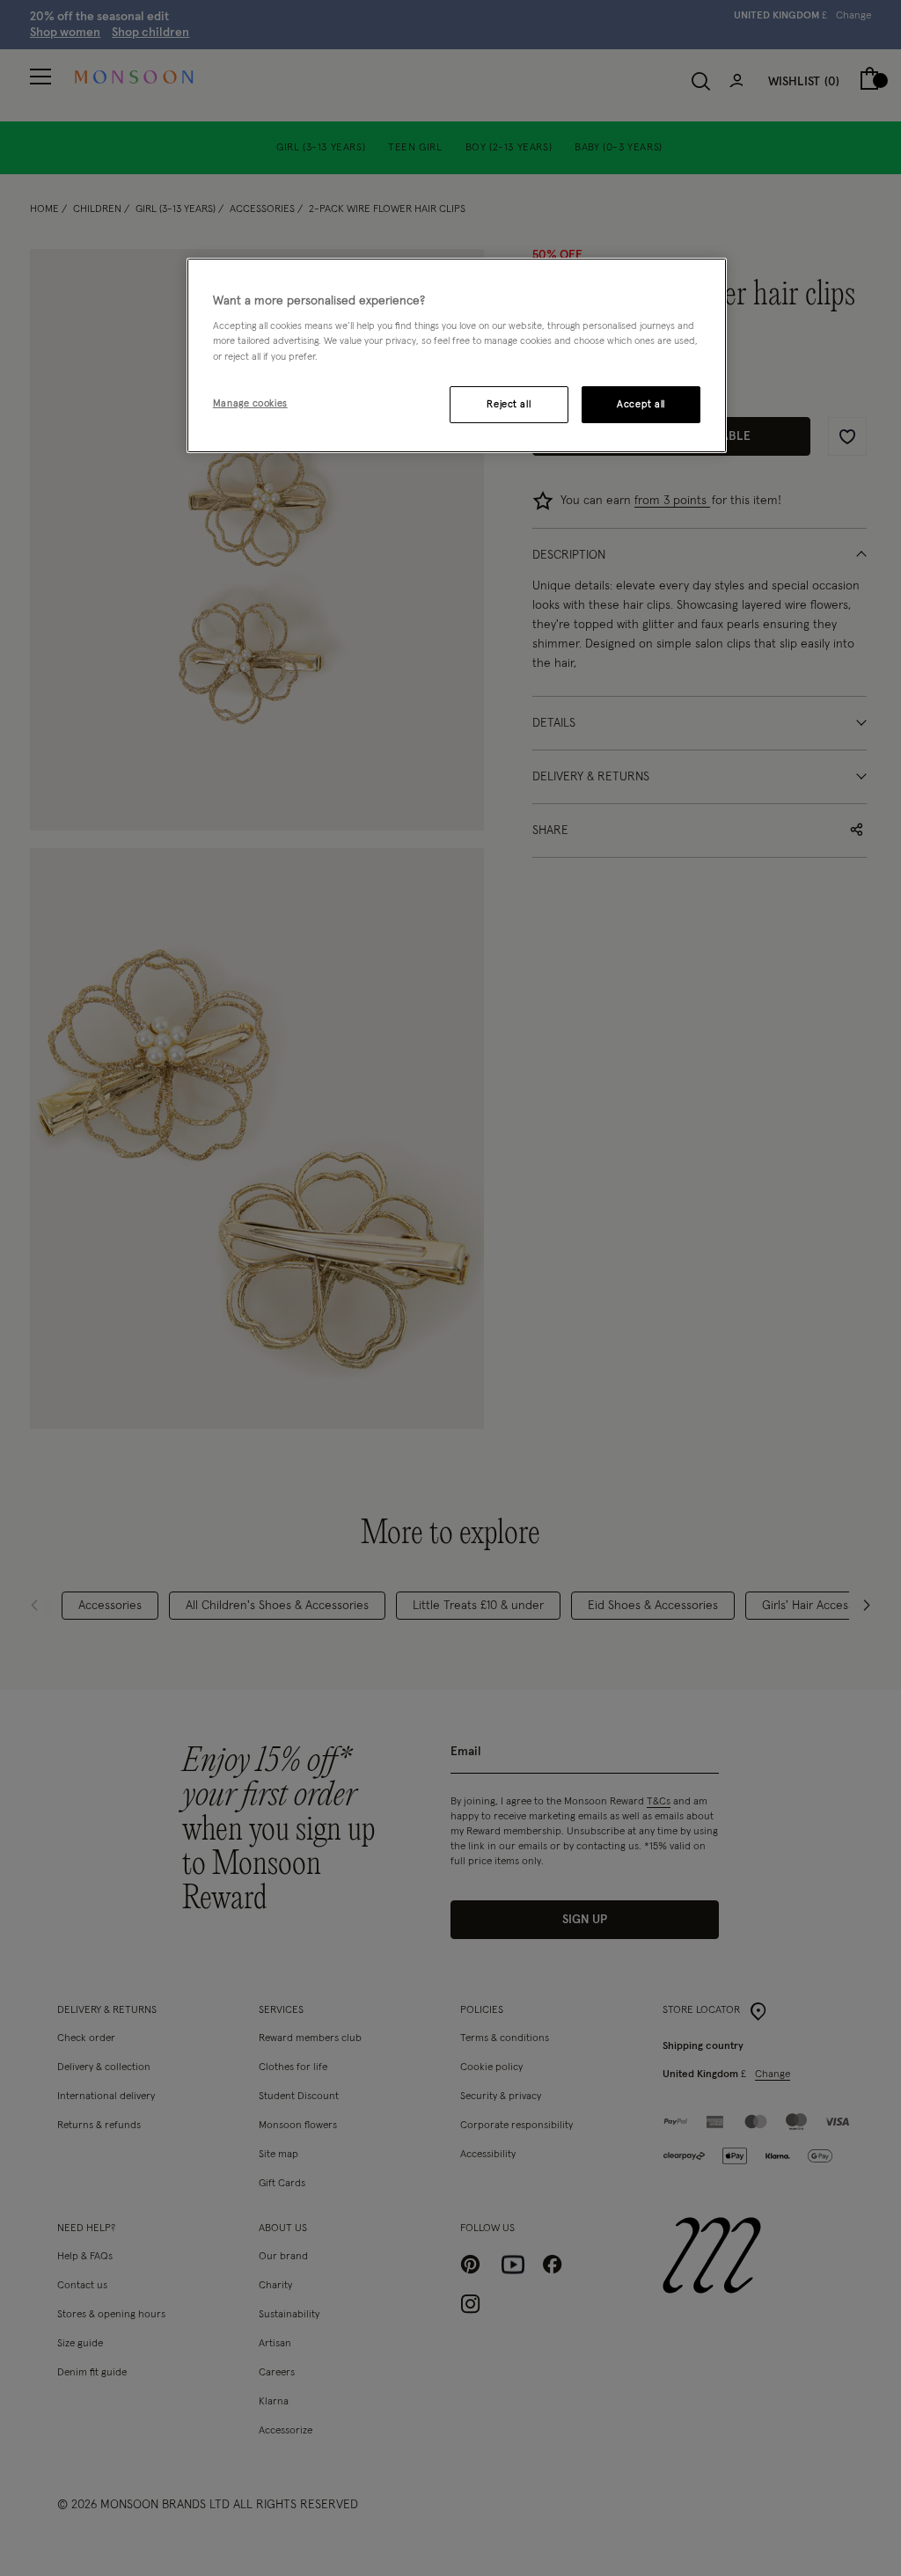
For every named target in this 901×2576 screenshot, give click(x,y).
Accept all (641, 404)
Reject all (509, 404)
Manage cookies (250, 403)
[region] (457, 355)
